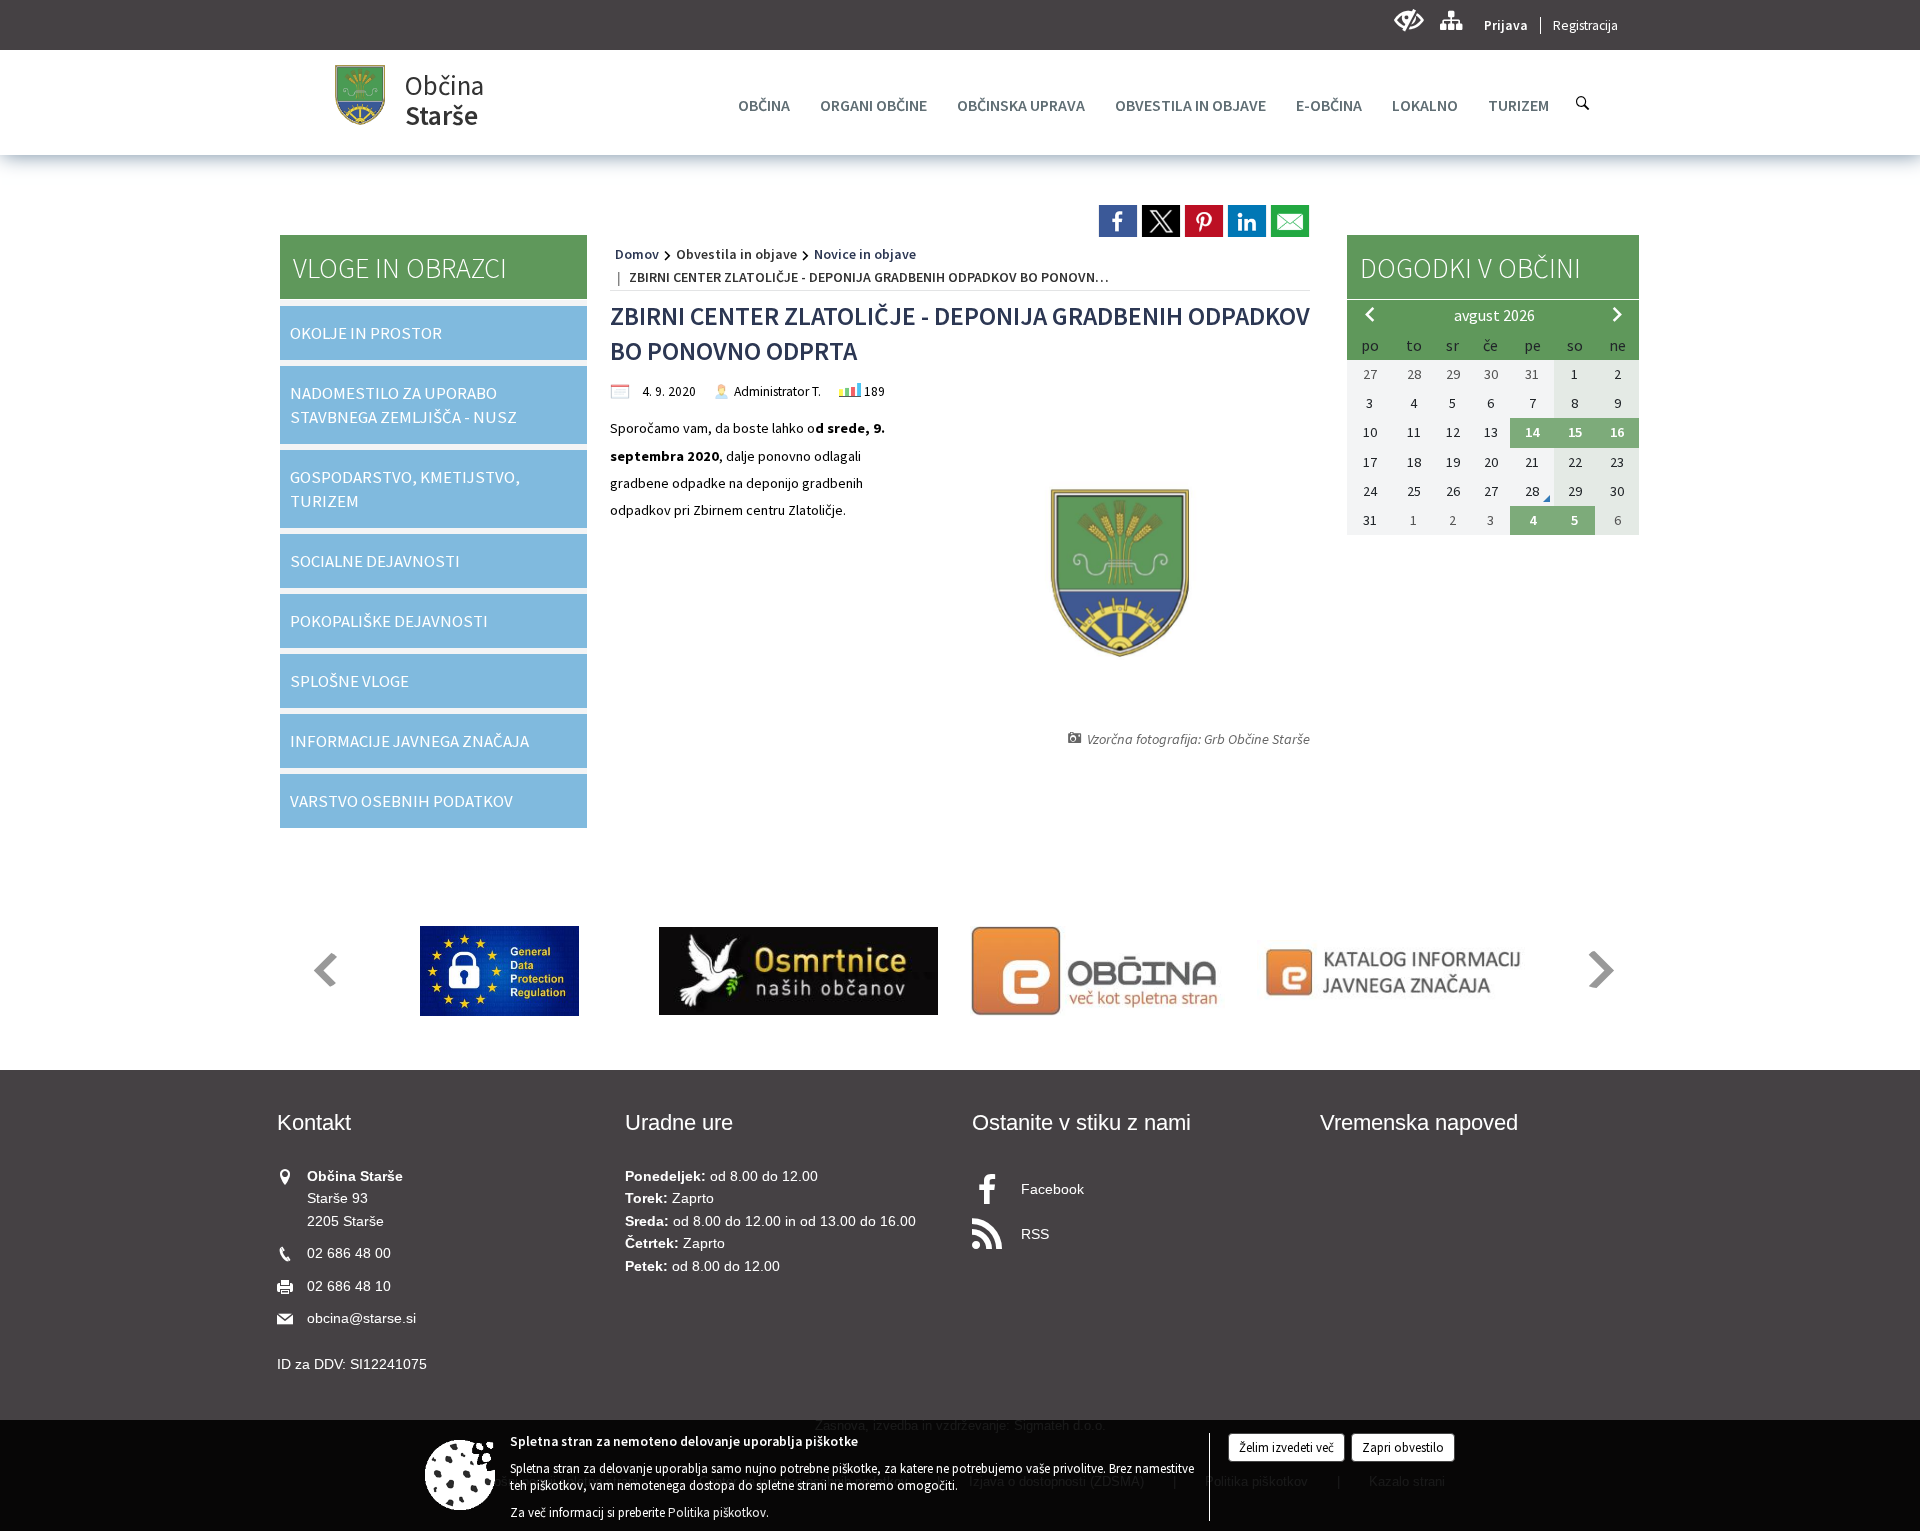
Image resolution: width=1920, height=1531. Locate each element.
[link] (1118, 221)
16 (1617, 432)
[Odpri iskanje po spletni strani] (1583, 103)
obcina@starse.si (361, 1318)
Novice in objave (865, 254)
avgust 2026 (1494, 315)
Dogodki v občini (1470, 268)
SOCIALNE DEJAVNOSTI (375, 561)
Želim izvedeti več (1286, 1447)
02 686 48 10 (349, 1286)
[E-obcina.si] (1097, 971)
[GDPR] (500, 971)
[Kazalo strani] (1450, 20)
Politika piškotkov (717, 1512)
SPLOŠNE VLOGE (349, 681)
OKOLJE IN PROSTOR (366, 333)
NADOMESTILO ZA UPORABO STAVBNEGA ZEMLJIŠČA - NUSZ (403, 405)
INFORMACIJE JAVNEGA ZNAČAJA (409, 741)
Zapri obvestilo (1403, 1447)
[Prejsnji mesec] (1370, 314)
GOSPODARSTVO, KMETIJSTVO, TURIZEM (405, 489)
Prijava (1506, 25)
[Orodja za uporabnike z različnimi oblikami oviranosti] (1408, 20)
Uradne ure (679, 1122)
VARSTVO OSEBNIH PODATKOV (401, 801)
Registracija (1585, 25)
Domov (637, 254)
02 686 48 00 (349, 1253)
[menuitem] (764, 105)
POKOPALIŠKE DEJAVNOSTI (389, 621)
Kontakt (314, 1122)
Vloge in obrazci (400, 268)
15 (1575, 432)
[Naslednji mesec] (1617, 314)
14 (1532, 432)
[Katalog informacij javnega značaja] (1396, 971)
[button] (323, 969)
